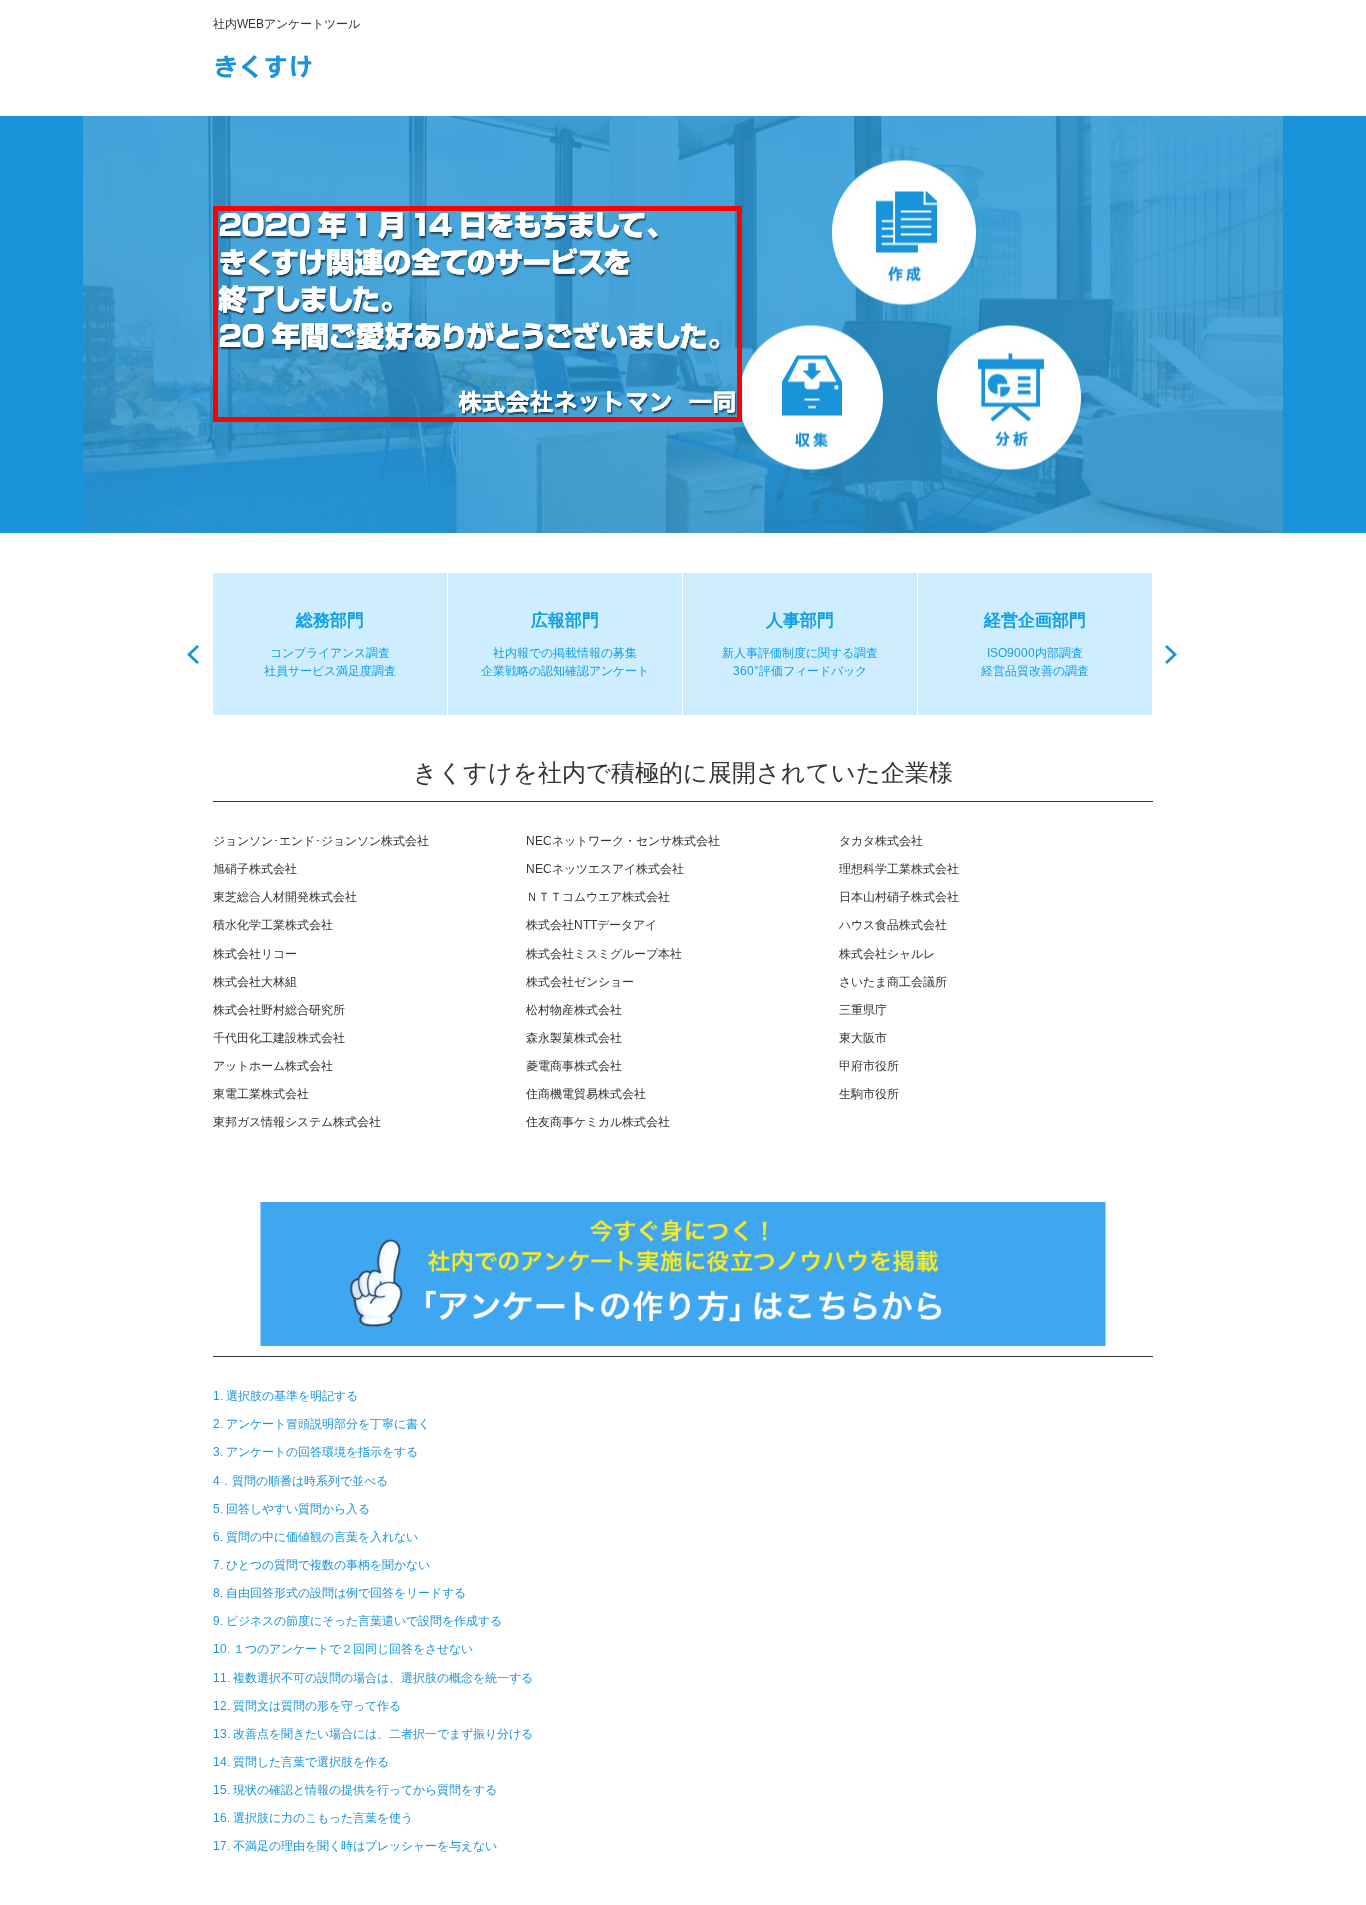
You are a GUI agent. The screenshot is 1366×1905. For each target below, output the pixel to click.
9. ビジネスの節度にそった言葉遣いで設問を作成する (357, 1621)
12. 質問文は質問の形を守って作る (307, 1706)
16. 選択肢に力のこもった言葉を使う (313, 1818)
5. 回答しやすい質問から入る (291, 1509)
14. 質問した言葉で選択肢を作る (301, 1762)
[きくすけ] (303, 62)
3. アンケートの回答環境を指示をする (315, 1452)
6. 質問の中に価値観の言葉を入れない (315, 1537)
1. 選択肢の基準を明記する (285, 1396)
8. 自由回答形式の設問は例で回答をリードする (339, 1593)
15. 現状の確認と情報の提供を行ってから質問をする (355, 1790)
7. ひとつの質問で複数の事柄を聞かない (321, 1565)
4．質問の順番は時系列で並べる (300, 1481)
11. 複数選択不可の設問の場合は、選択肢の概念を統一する (373, 1678)
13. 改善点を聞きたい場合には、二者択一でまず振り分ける (373, 1734)
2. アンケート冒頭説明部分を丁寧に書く (321, 1424)
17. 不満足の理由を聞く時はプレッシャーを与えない (355, 1846)
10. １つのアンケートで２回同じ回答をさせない (343, 1649)
